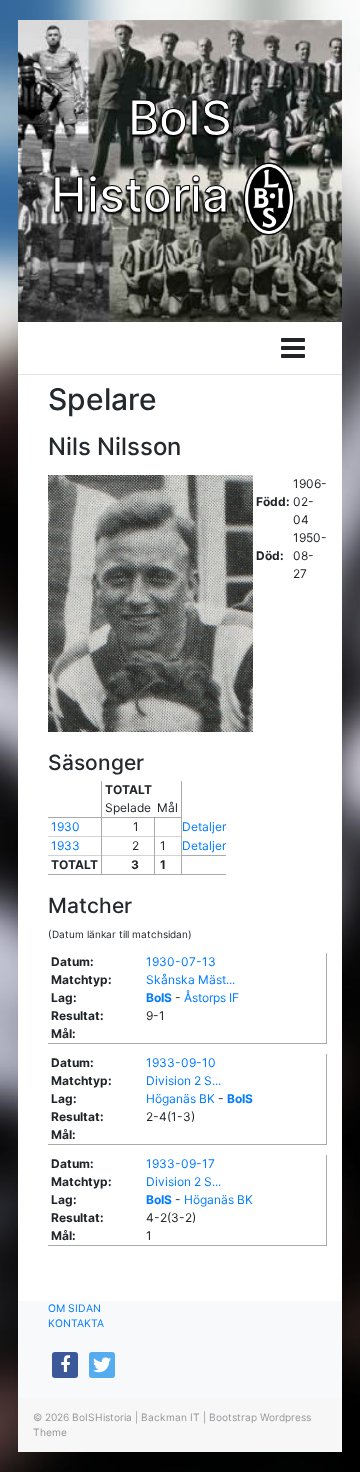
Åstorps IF (211, 997)
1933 (65, 845)
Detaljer (204, 826)
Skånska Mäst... (190, 979)
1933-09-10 (181, 1062)
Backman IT (170, 1417)
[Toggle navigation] (293, 348)
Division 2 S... (183, 1080)
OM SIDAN (74, 1308)
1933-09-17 (180, 1163)
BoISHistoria (102, 1417)
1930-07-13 (181, 961)
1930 (65, 826)
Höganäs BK (180, 1098)
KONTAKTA (76, 1323)
